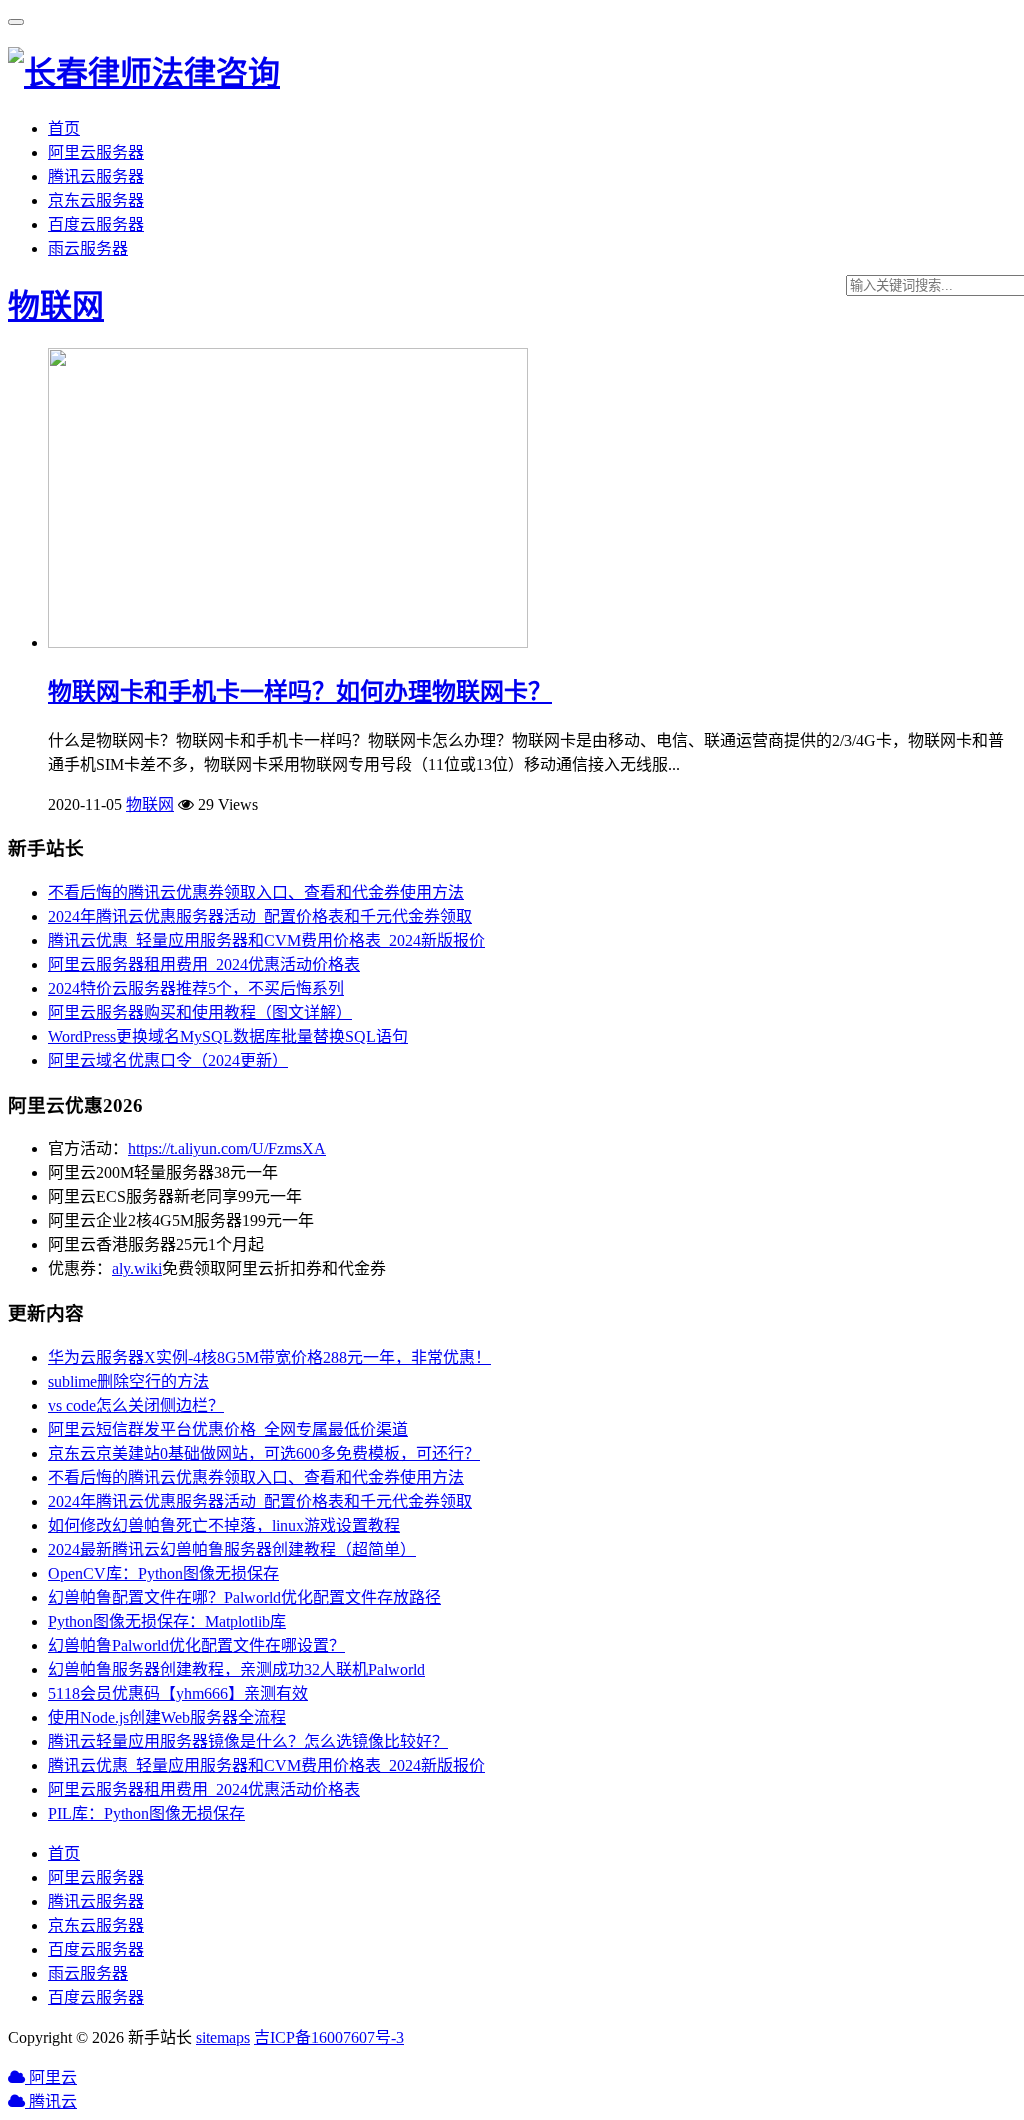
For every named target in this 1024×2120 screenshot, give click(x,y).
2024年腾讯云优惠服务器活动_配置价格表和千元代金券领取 (260, 916)
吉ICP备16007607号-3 (329, 2037)
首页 (64, 128)
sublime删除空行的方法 (128, 1381)
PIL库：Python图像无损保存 (146, 1813)
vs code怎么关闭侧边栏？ (136, 1405)
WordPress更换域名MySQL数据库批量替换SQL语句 (228, 1036)
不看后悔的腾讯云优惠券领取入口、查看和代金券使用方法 (256, 892)
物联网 (56, 306)
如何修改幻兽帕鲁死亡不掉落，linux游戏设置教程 (224, 1525)
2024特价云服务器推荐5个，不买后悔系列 (196, 988)
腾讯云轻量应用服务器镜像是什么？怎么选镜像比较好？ (248, 1741)
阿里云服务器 (96, 152)
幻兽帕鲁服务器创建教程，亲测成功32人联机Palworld (236, 1669)
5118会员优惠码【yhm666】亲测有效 (178, 1693)
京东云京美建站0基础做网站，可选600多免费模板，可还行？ (264, 1453)
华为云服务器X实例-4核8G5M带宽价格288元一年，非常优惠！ (269, 1357)
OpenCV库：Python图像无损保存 (163, 1573)
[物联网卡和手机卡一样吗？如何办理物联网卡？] (288, 642)
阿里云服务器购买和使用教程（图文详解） (200, 1012)
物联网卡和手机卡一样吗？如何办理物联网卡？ (300, 692)
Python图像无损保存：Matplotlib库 (167, 1621)
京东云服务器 (96, 200)
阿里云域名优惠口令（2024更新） (168, 1060)
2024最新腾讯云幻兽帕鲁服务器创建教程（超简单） (232, 1549)
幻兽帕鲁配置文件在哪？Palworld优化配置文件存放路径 (244, 1597)
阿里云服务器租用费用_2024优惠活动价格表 (204, 964)
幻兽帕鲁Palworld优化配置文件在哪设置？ (196, 1645)
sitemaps (223, 2037)
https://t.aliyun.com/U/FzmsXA (227, 1148)
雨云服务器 (88, 248)
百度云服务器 (96, 224)
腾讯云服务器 (96, 176)
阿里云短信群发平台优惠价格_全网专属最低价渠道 (228, 1429)
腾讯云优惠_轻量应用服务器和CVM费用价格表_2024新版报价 (266, 940)
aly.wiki (137, 1268)
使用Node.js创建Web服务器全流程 (167, 1717)
